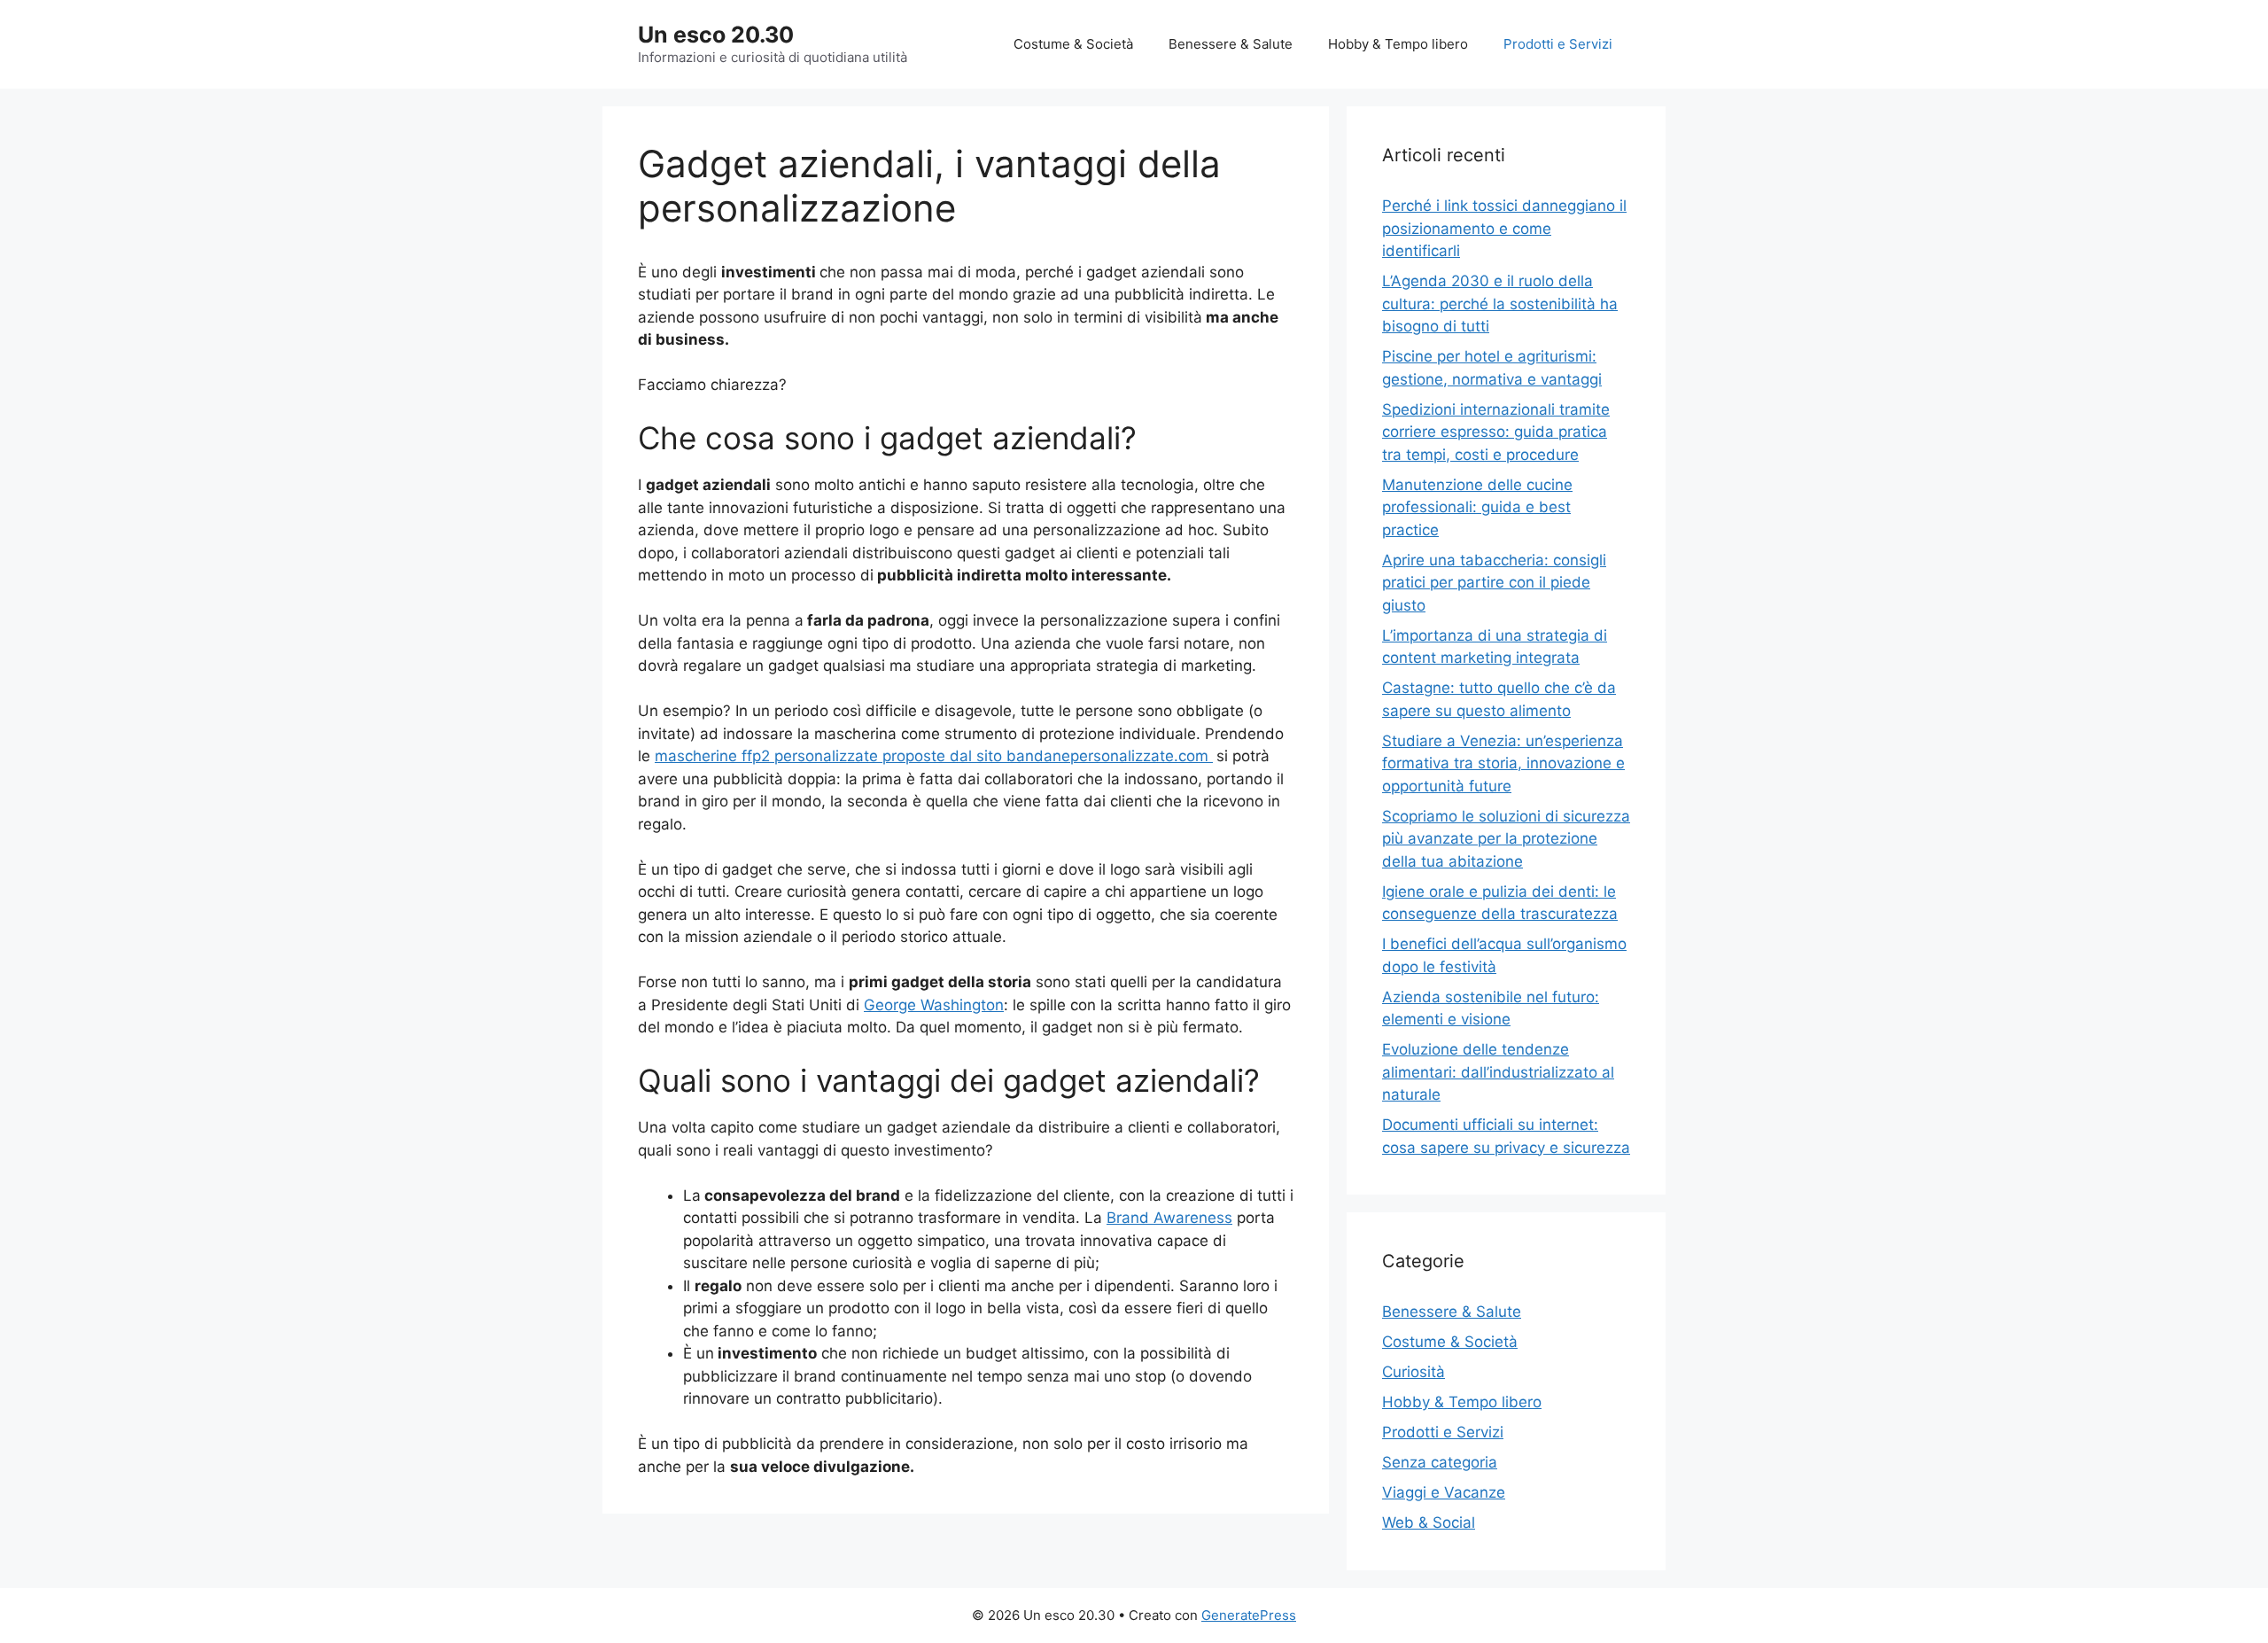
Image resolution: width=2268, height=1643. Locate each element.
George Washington (934, 1005)
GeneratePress (1249, 1615)
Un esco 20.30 (716, 35)
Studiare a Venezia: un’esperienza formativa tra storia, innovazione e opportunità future (1503, 763)
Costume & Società (1073, 44)
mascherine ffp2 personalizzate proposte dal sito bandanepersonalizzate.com (934, 756)
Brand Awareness (1169, 1218)
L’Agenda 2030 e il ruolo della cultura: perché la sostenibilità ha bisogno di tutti (1500, 304)
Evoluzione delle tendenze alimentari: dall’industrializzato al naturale (1498, 1072)
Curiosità (1414, 1372)
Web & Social (1429, 1522)
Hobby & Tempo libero (1398, 44)
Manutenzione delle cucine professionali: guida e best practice (1477, 507)
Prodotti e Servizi (1558, 44)
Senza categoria (1440, 1462)
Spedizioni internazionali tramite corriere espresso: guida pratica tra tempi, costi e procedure (1496, 432)
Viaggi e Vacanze (1444, 1492)
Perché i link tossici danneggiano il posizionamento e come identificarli (1504, 228)
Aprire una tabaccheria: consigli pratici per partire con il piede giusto (1494, 583)
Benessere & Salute (1231, 44)
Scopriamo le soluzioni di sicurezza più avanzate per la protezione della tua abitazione (1506, 839)
